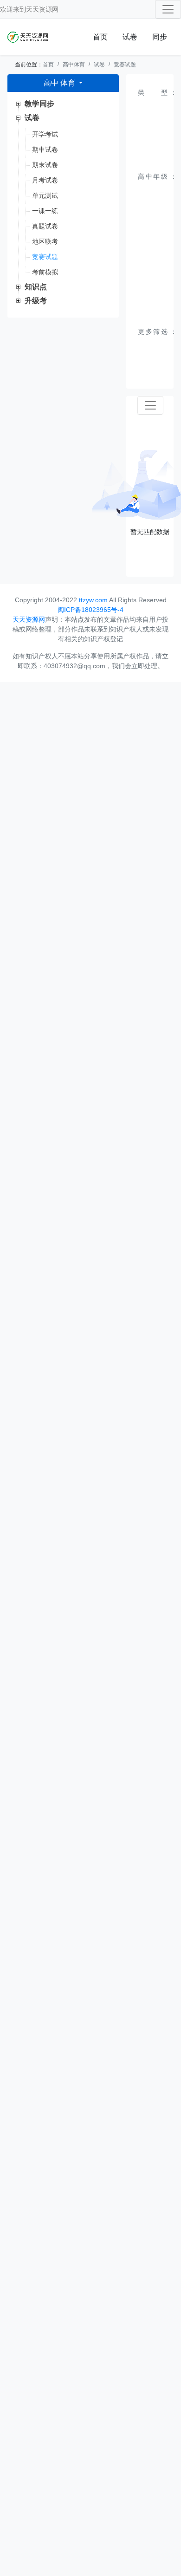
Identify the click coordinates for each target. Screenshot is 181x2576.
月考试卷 (45, 180)
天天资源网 (42, 9)
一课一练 (45, 211)
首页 (100, 37)
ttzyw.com (93, 600)
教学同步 (39, 104)
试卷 (130, 37)
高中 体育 (60, 83)
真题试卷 (45, 226)
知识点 (36, 287)
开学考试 (45, 134)
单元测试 (45, 195)
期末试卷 (45, 165)
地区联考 (45, 241)
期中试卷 (45, 150)
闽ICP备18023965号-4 (90, 610)
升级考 (36, 301)
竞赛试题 (125, 65)
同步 (160, 37)
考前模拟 (45, 272)
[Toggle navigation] (168, 9)
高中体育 (74, 65)
